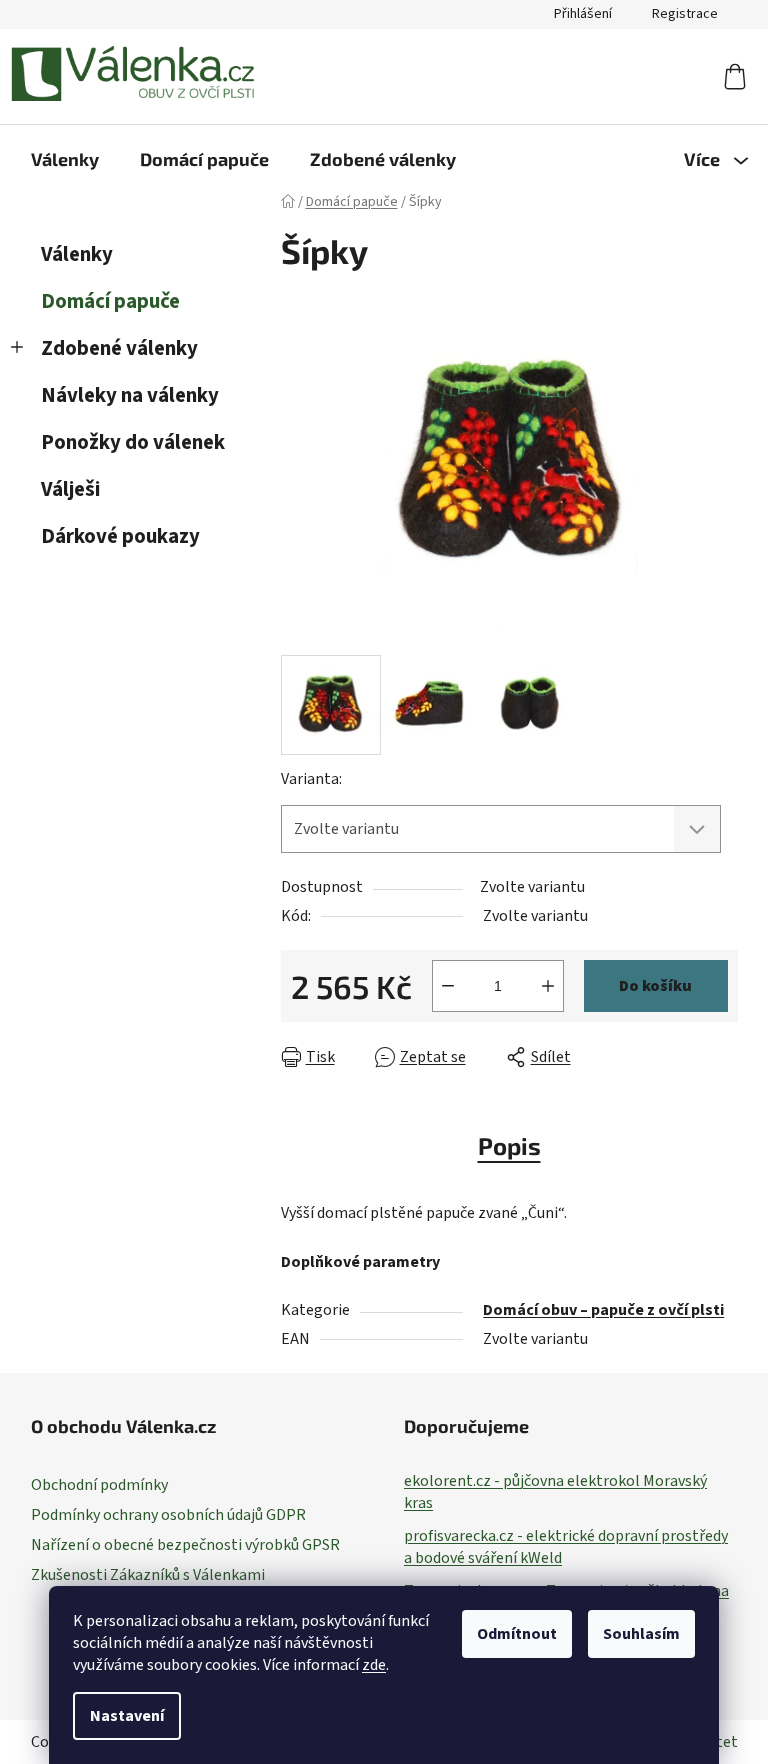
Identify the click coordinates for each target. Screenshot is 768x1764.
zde (374, 1665)
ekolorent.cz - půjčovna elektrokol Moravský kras (555, 1492)
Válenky (77, 254)
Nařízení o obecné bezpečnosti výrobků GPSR (185, 1545)
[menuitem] (65, 159)
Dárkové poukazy (120, 536)
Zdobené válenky (119, 348)
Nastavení (127, 1716)
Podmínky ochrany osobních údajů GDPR (168, 1515)
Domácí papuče (110, 301)
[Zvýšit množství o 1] (548, 986)
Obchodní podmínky (99, 1485)
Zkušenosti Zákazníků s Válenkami (148, 1575)
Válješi (70, 489)
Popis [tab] (509, 1145)
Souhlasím (641, 1634)
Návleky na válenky (130, 395)
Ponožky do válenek (133, 442)
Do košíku (655, 986)
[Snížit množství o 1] (448, 986)
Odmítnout (517, 1634)
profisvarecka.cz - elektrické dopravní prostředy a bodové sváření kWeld (566, 1547)
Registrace (685, 14)
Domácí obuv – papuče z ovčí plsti (603, 1310)
